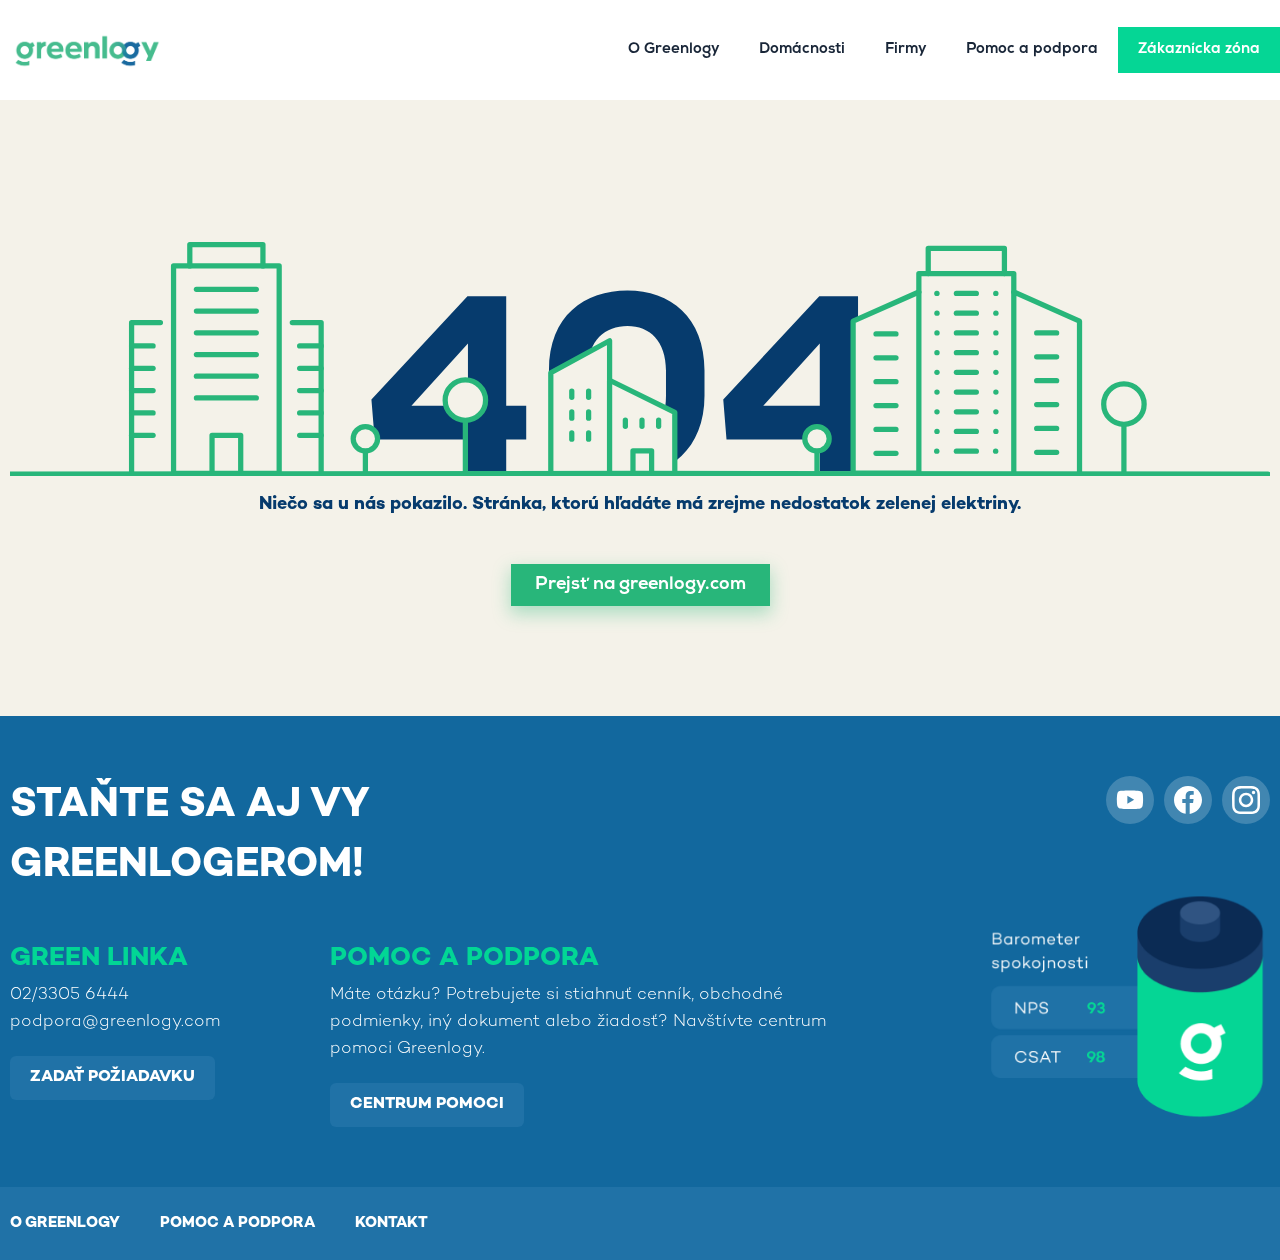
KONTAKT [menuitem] (391, 1223)
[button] (640, 585)
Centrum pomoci (427, 1104)
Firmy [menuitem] (905, 50)
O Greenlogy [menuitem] (673, 50)
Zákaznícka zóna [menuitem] (1199, 50)
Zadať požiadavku (112, 1077)
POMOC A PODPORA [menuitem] (237, 1223)
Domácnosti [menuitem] (802, 50)
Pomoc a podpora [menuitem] (1032, 50)
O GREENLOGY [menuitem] (65, 1223)
